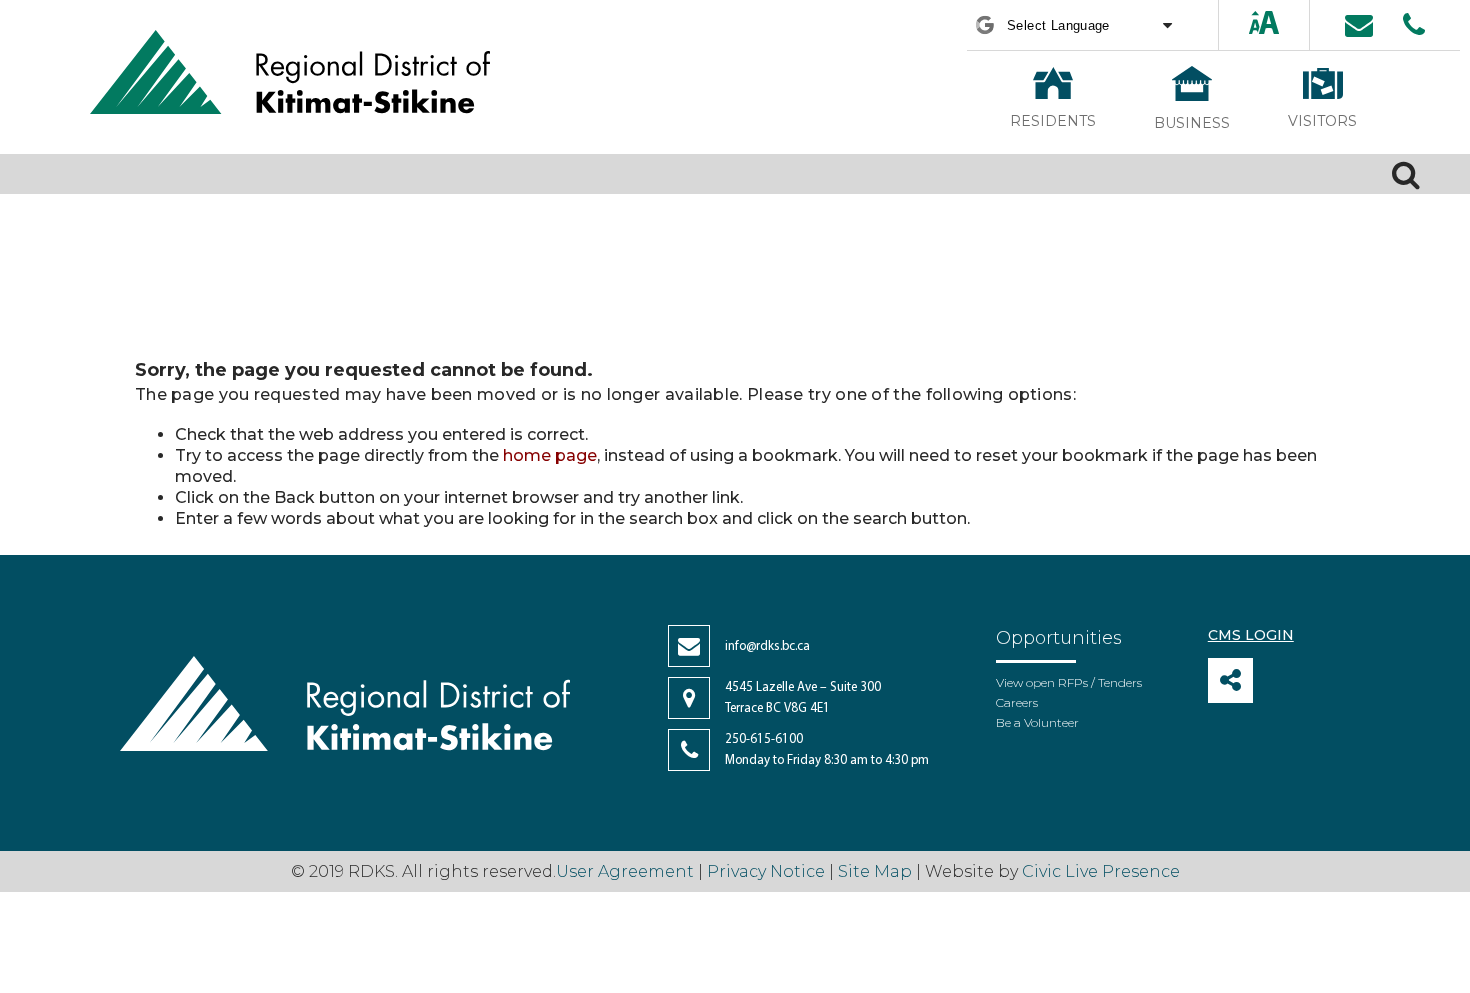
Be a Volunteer (1037, 722)
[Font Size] (1264, 24)
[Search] (1406, 174)
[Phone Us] (1414, 25)
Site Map (875, 871)
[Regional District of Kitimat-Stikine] (290, 74)
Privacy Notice (766, 871)
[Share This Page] (1230, 680)
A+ (1247, 24)
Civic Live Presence (1101, 871)
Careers (1017, 702)
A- (1283, 24)
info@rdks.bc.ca (767, 646)
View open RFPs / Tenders (1069, 682)
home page (550, 455)
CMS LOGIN (1251, 635)
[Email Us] (1359, 25)
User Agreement (625, 871)
